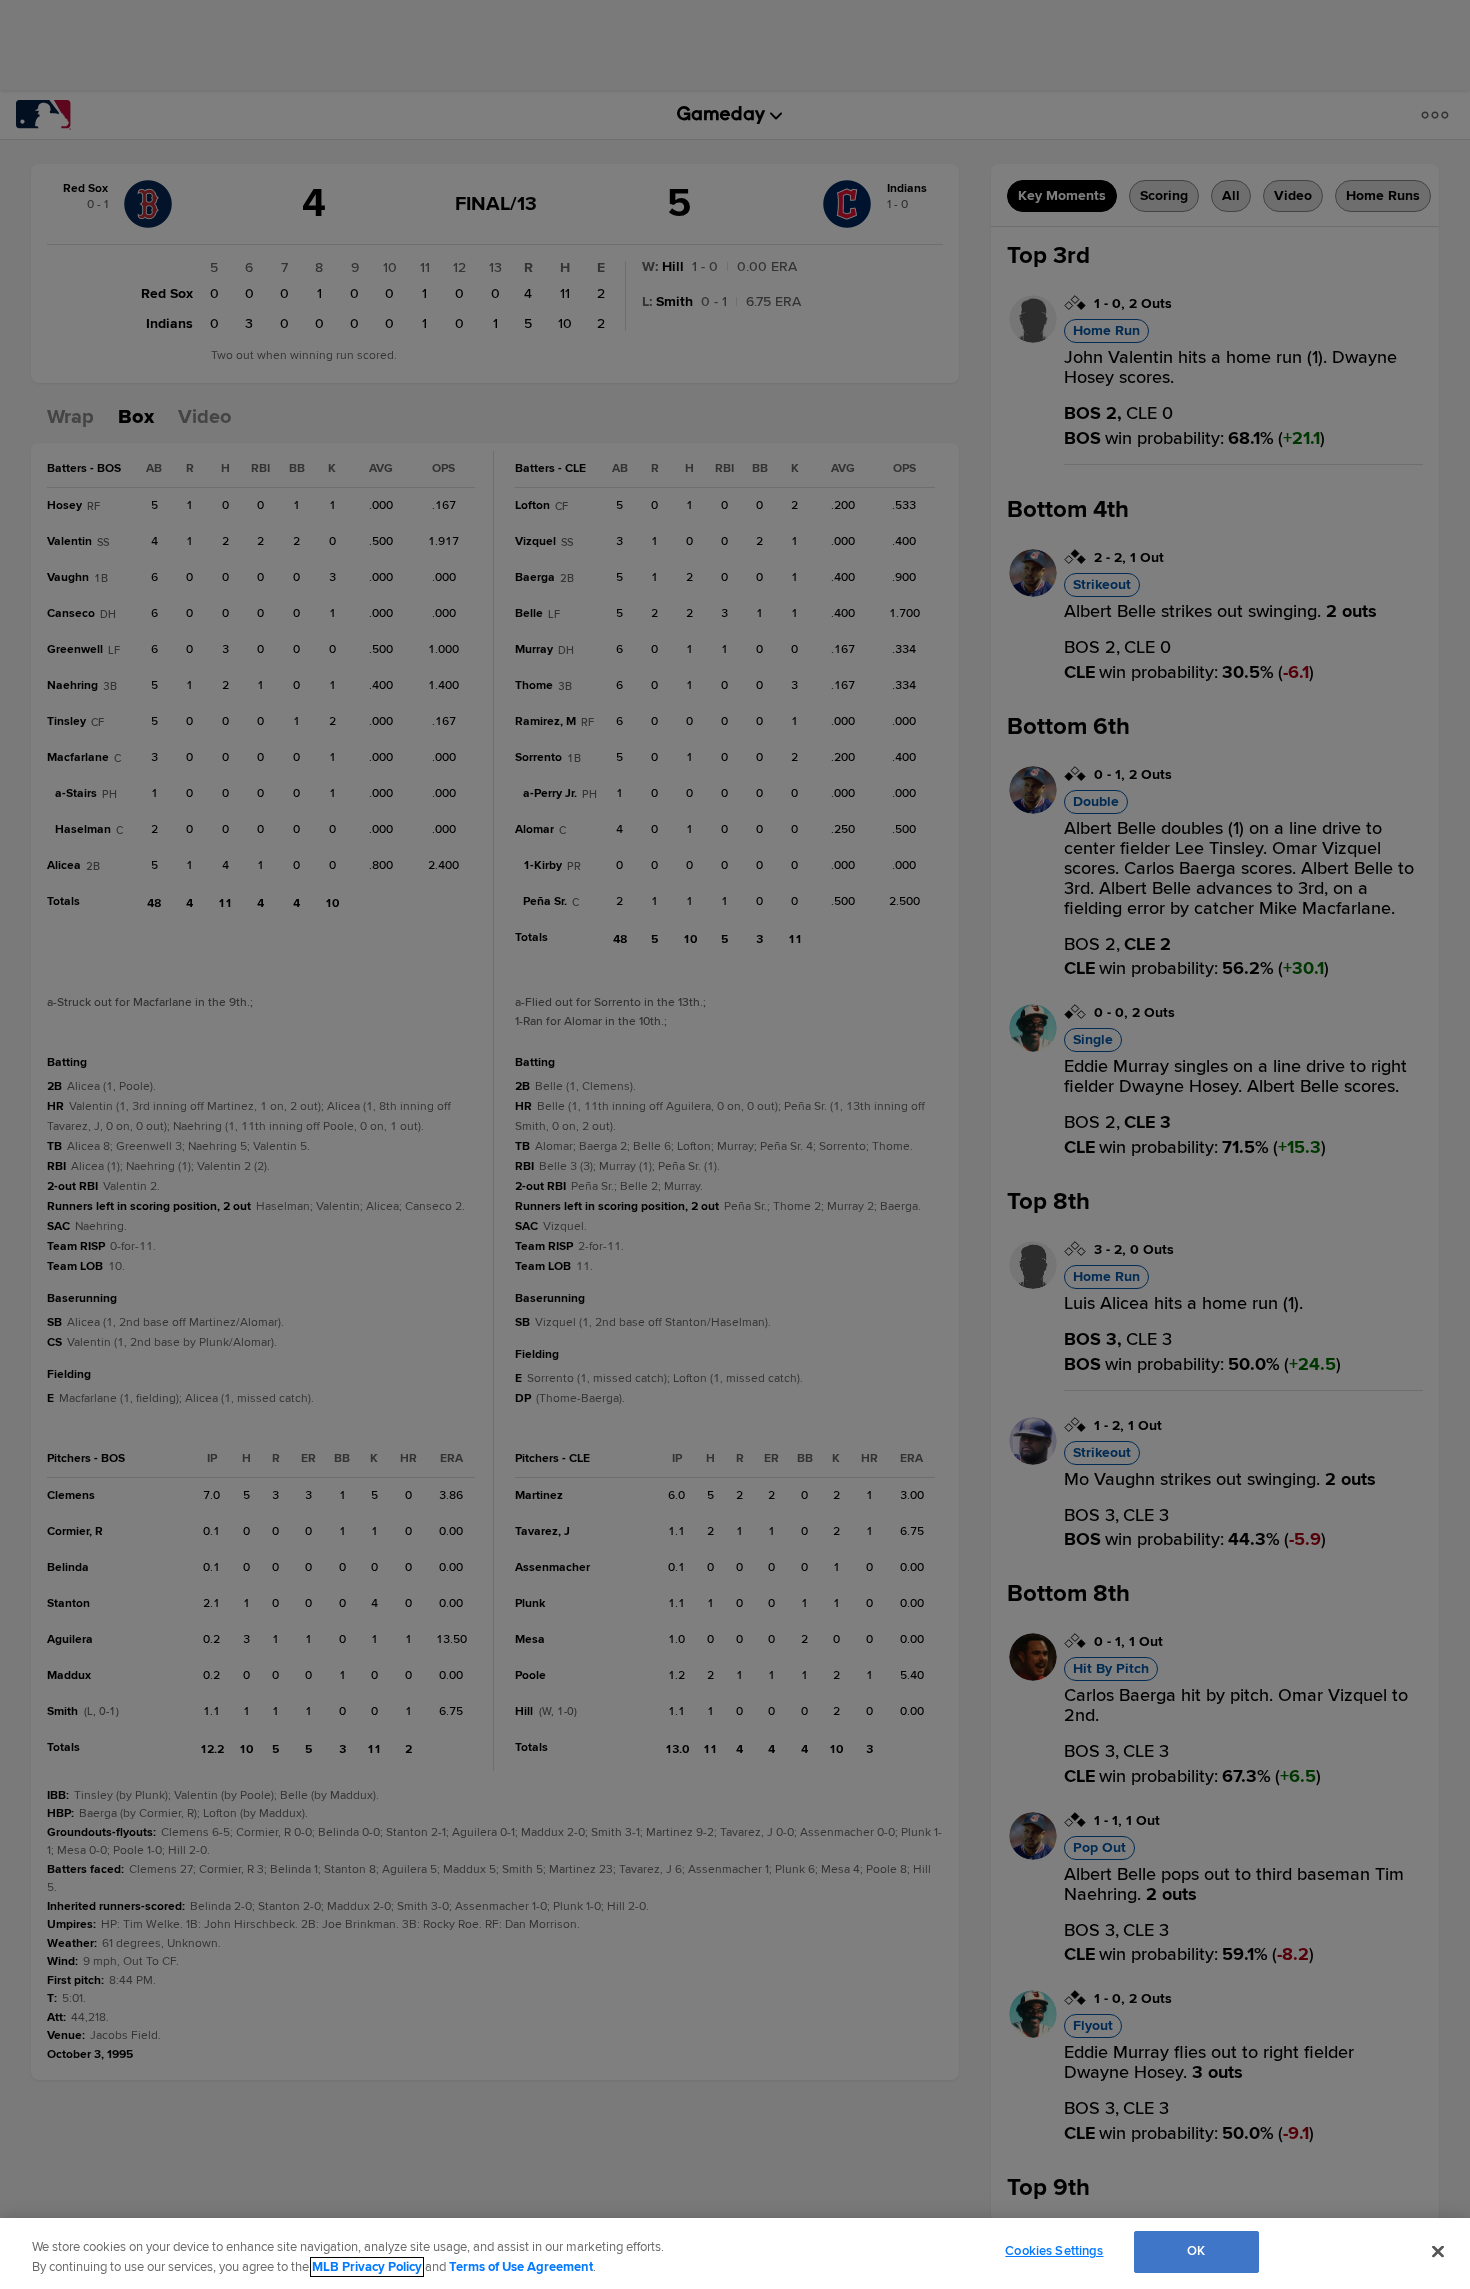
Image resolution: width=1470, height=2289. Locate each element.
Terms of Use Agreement (521, 2267)
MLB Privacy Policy (367, 2267)
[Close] (1438, 2251)
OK (1196, 2251)
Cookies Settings (1054, 2251)
